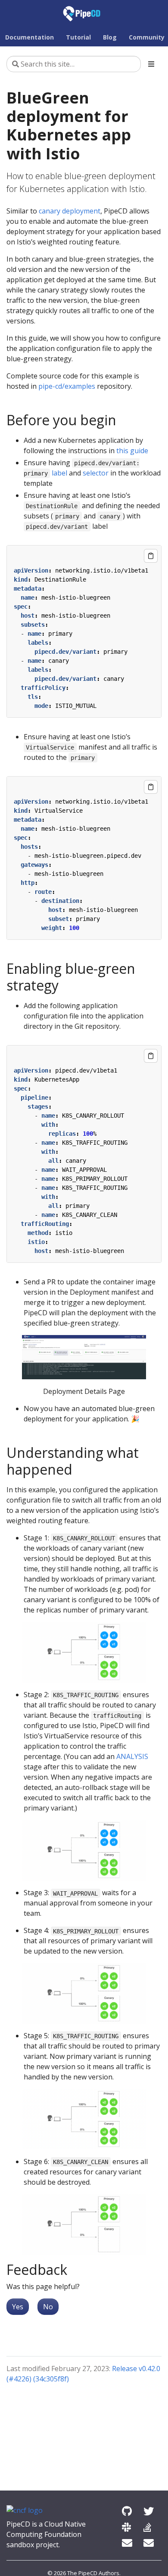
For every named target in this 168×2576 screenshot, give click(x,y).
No (48, 2307)
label (59, 473)
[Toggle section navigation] (151, 64)
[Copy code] (151, 556)
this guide (132, 451)
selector (96, 473)
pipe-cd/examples (67, 386)
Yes (18, 2307)
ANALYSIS (132, 1756)
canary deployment (70, 211)
